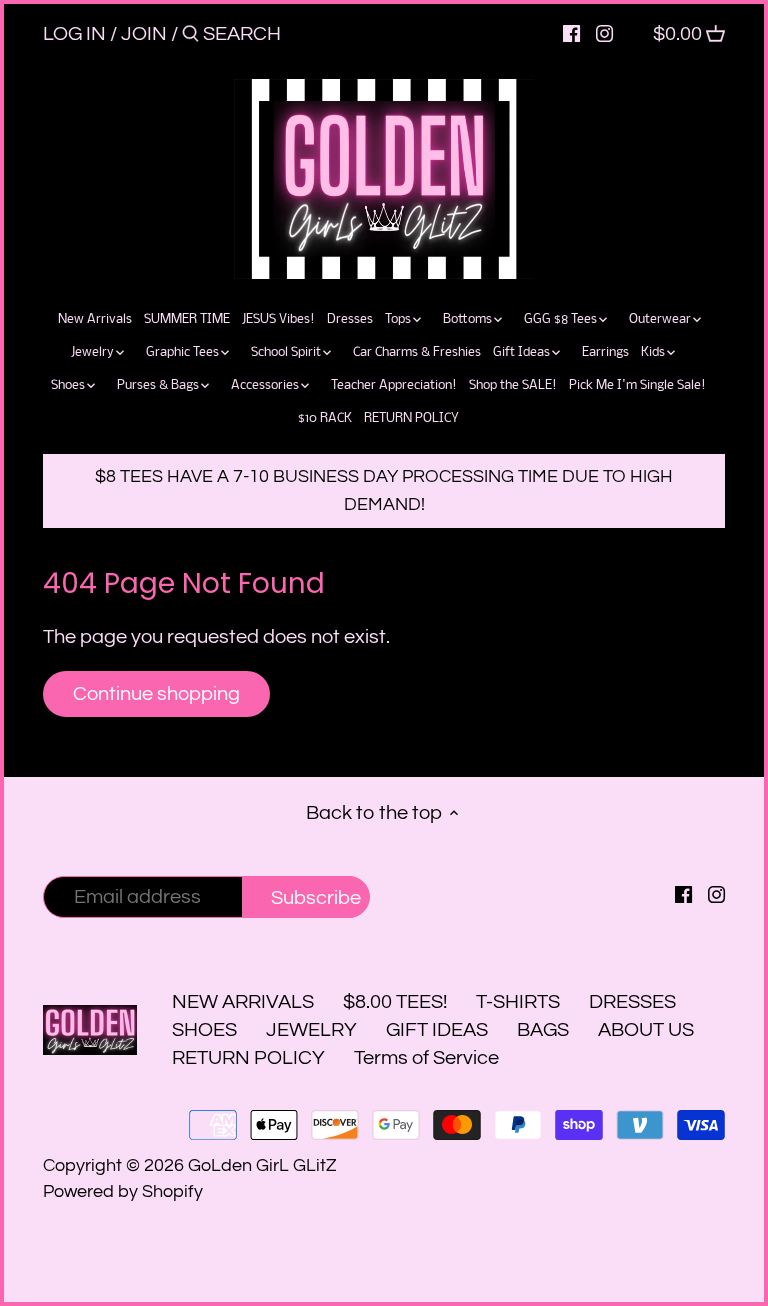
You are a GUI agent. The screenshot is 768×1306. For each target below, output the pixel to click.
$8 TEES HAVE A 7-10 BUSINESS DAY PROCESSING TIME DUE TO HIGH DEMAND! (384, 490)
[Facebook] (571, 33)
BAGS (543, 1030)
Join (144, 34)
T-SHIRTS (518, 1002)
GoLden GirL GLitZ (262, 1165)
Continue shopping (156, 694)
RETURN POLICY (248, 1058)
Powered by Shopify (123, 1191)
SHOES (204, 1030)
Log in (74, 34)
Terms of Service (426, 1058)
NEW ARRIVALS (243, 1002)
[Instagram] (604, 33)
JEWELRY (311, 1030)
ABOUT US (646, 1030)
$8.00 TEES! (397, 1002)
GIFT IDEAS (437, 1030)
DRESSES (632, 1002)
